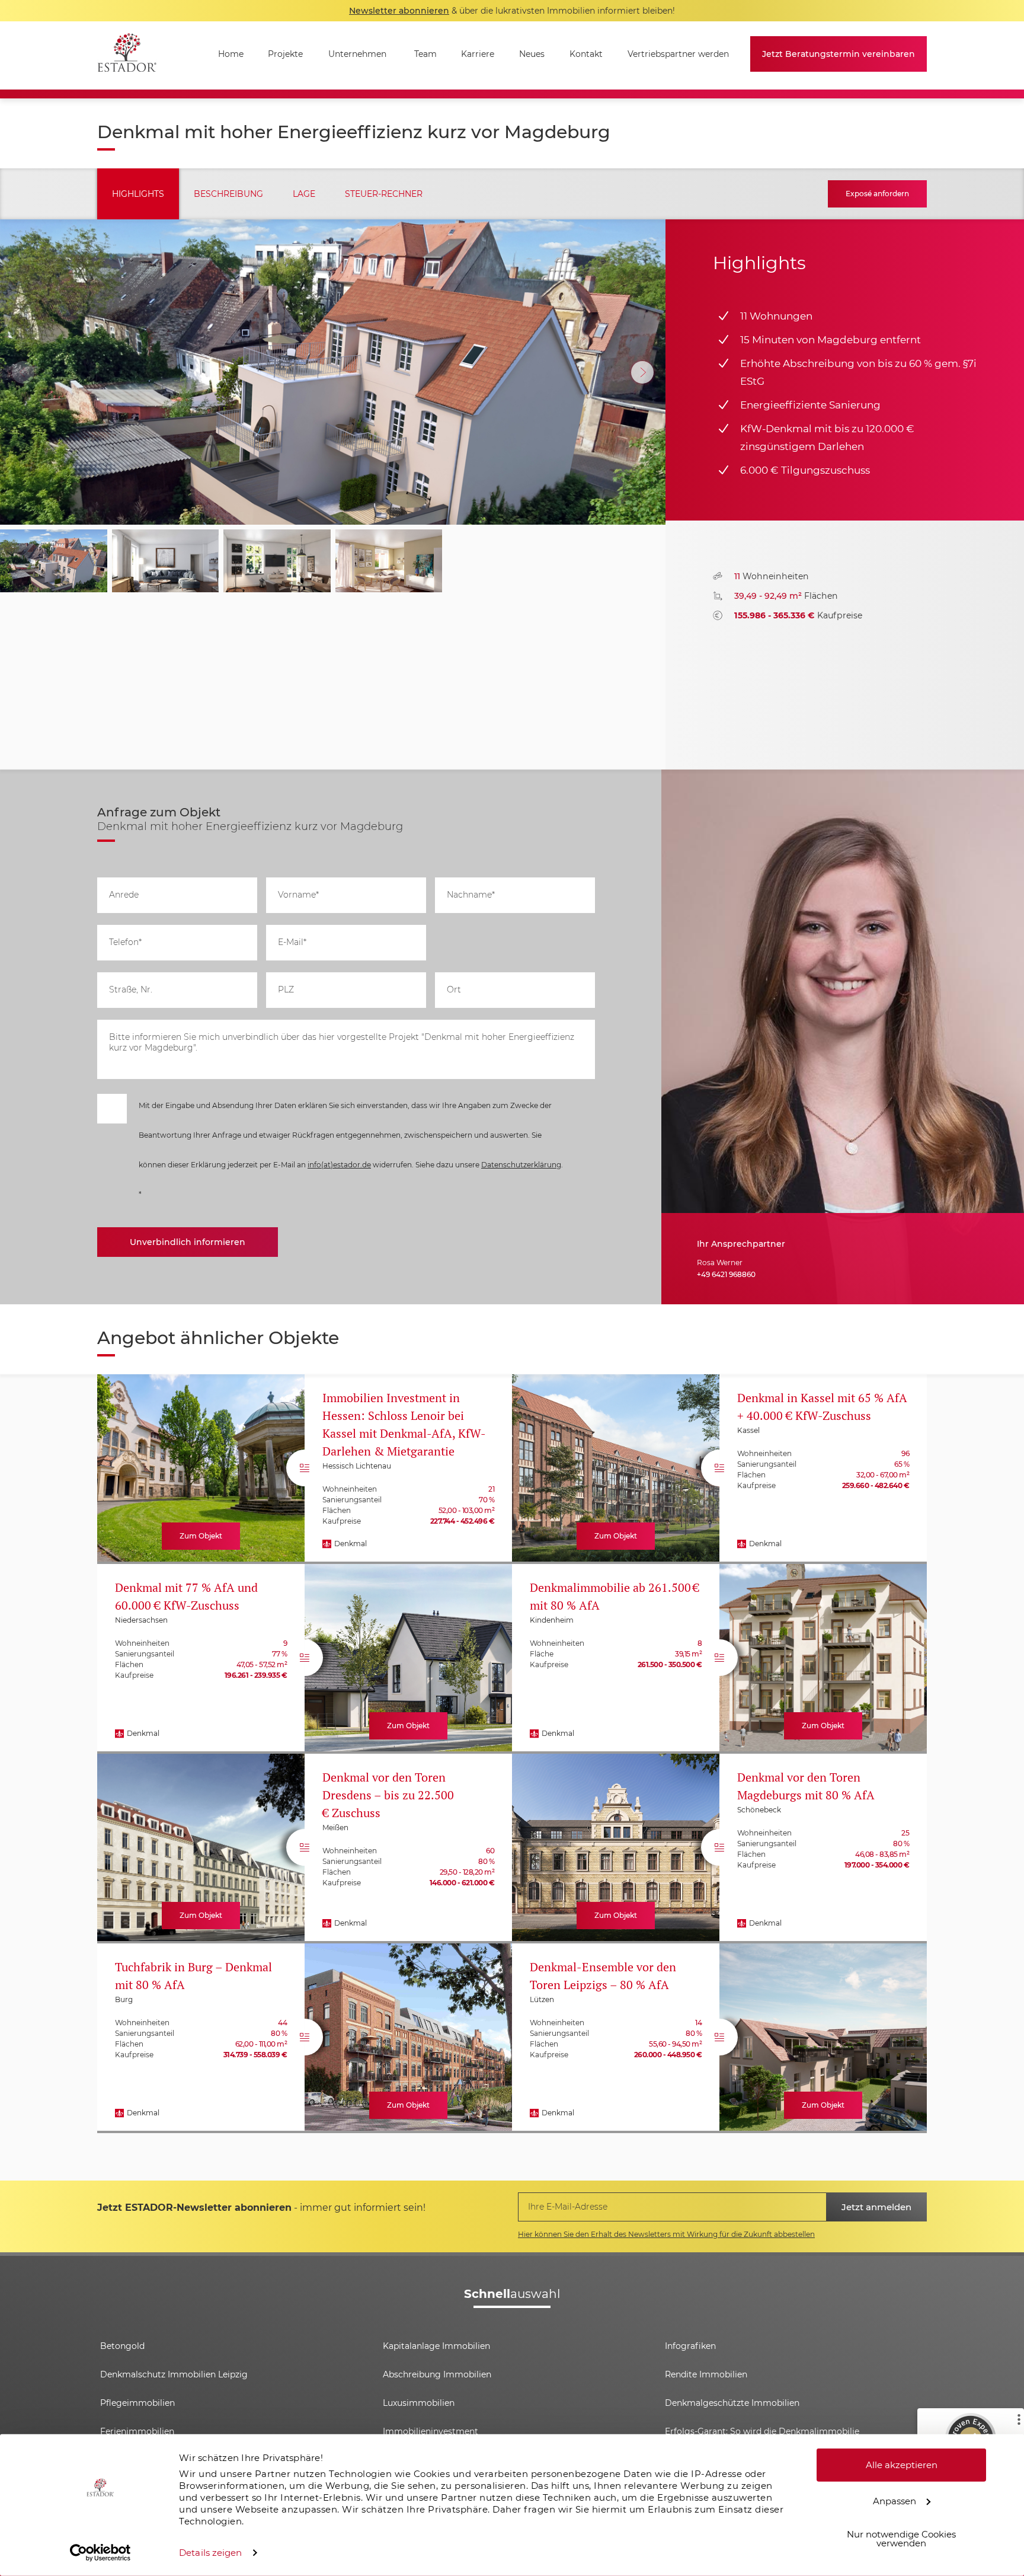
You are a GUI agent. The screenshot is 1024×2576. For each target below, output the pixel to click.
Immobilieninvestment (431, 2431)
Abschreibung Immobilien (437, 2374)
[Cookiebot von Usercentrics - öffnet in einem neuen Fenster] (100, 2553)
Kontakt (586, 54)
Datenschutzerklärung (521, 1165)
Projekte (285, 54)
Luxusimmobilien (419, 2403)
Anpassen (895, 2500)
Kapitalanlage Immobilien (436, 2346)
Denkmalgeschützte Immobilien (732, 2403)
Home (231, 54)
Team (425, 54)
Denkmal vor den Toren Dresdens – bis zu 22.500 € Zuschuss (388, 1795)
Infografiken (690, 2346)
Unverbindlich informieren (188, 1242)
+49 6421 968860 (726, 1274)
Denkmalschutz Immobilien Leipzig (174, 2374)
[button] (642, 372)
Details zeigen (210, 2553)
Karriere (478, 54)
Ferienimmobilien (137, 2431)
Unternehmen (357, 54)
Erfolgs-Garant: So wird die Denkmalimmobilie (762, 2431)
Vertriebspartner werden (678, 54)
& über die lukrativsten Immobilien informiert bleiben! (512, 11)
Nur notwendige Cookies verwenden (901, 2539)
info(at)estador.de (339, 1165)
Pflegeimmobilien (137, 2403)
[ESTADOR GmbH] (127, 55)
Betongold (122, 2346)
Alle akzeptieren (902, 2465)
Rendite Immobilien (706, 2374)
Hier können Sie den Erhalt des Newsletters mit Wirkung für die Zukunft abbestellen (666, 2234)
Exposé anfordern (877, 194)
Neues (532, 54)
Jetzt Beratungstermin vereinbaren (839, 54)
